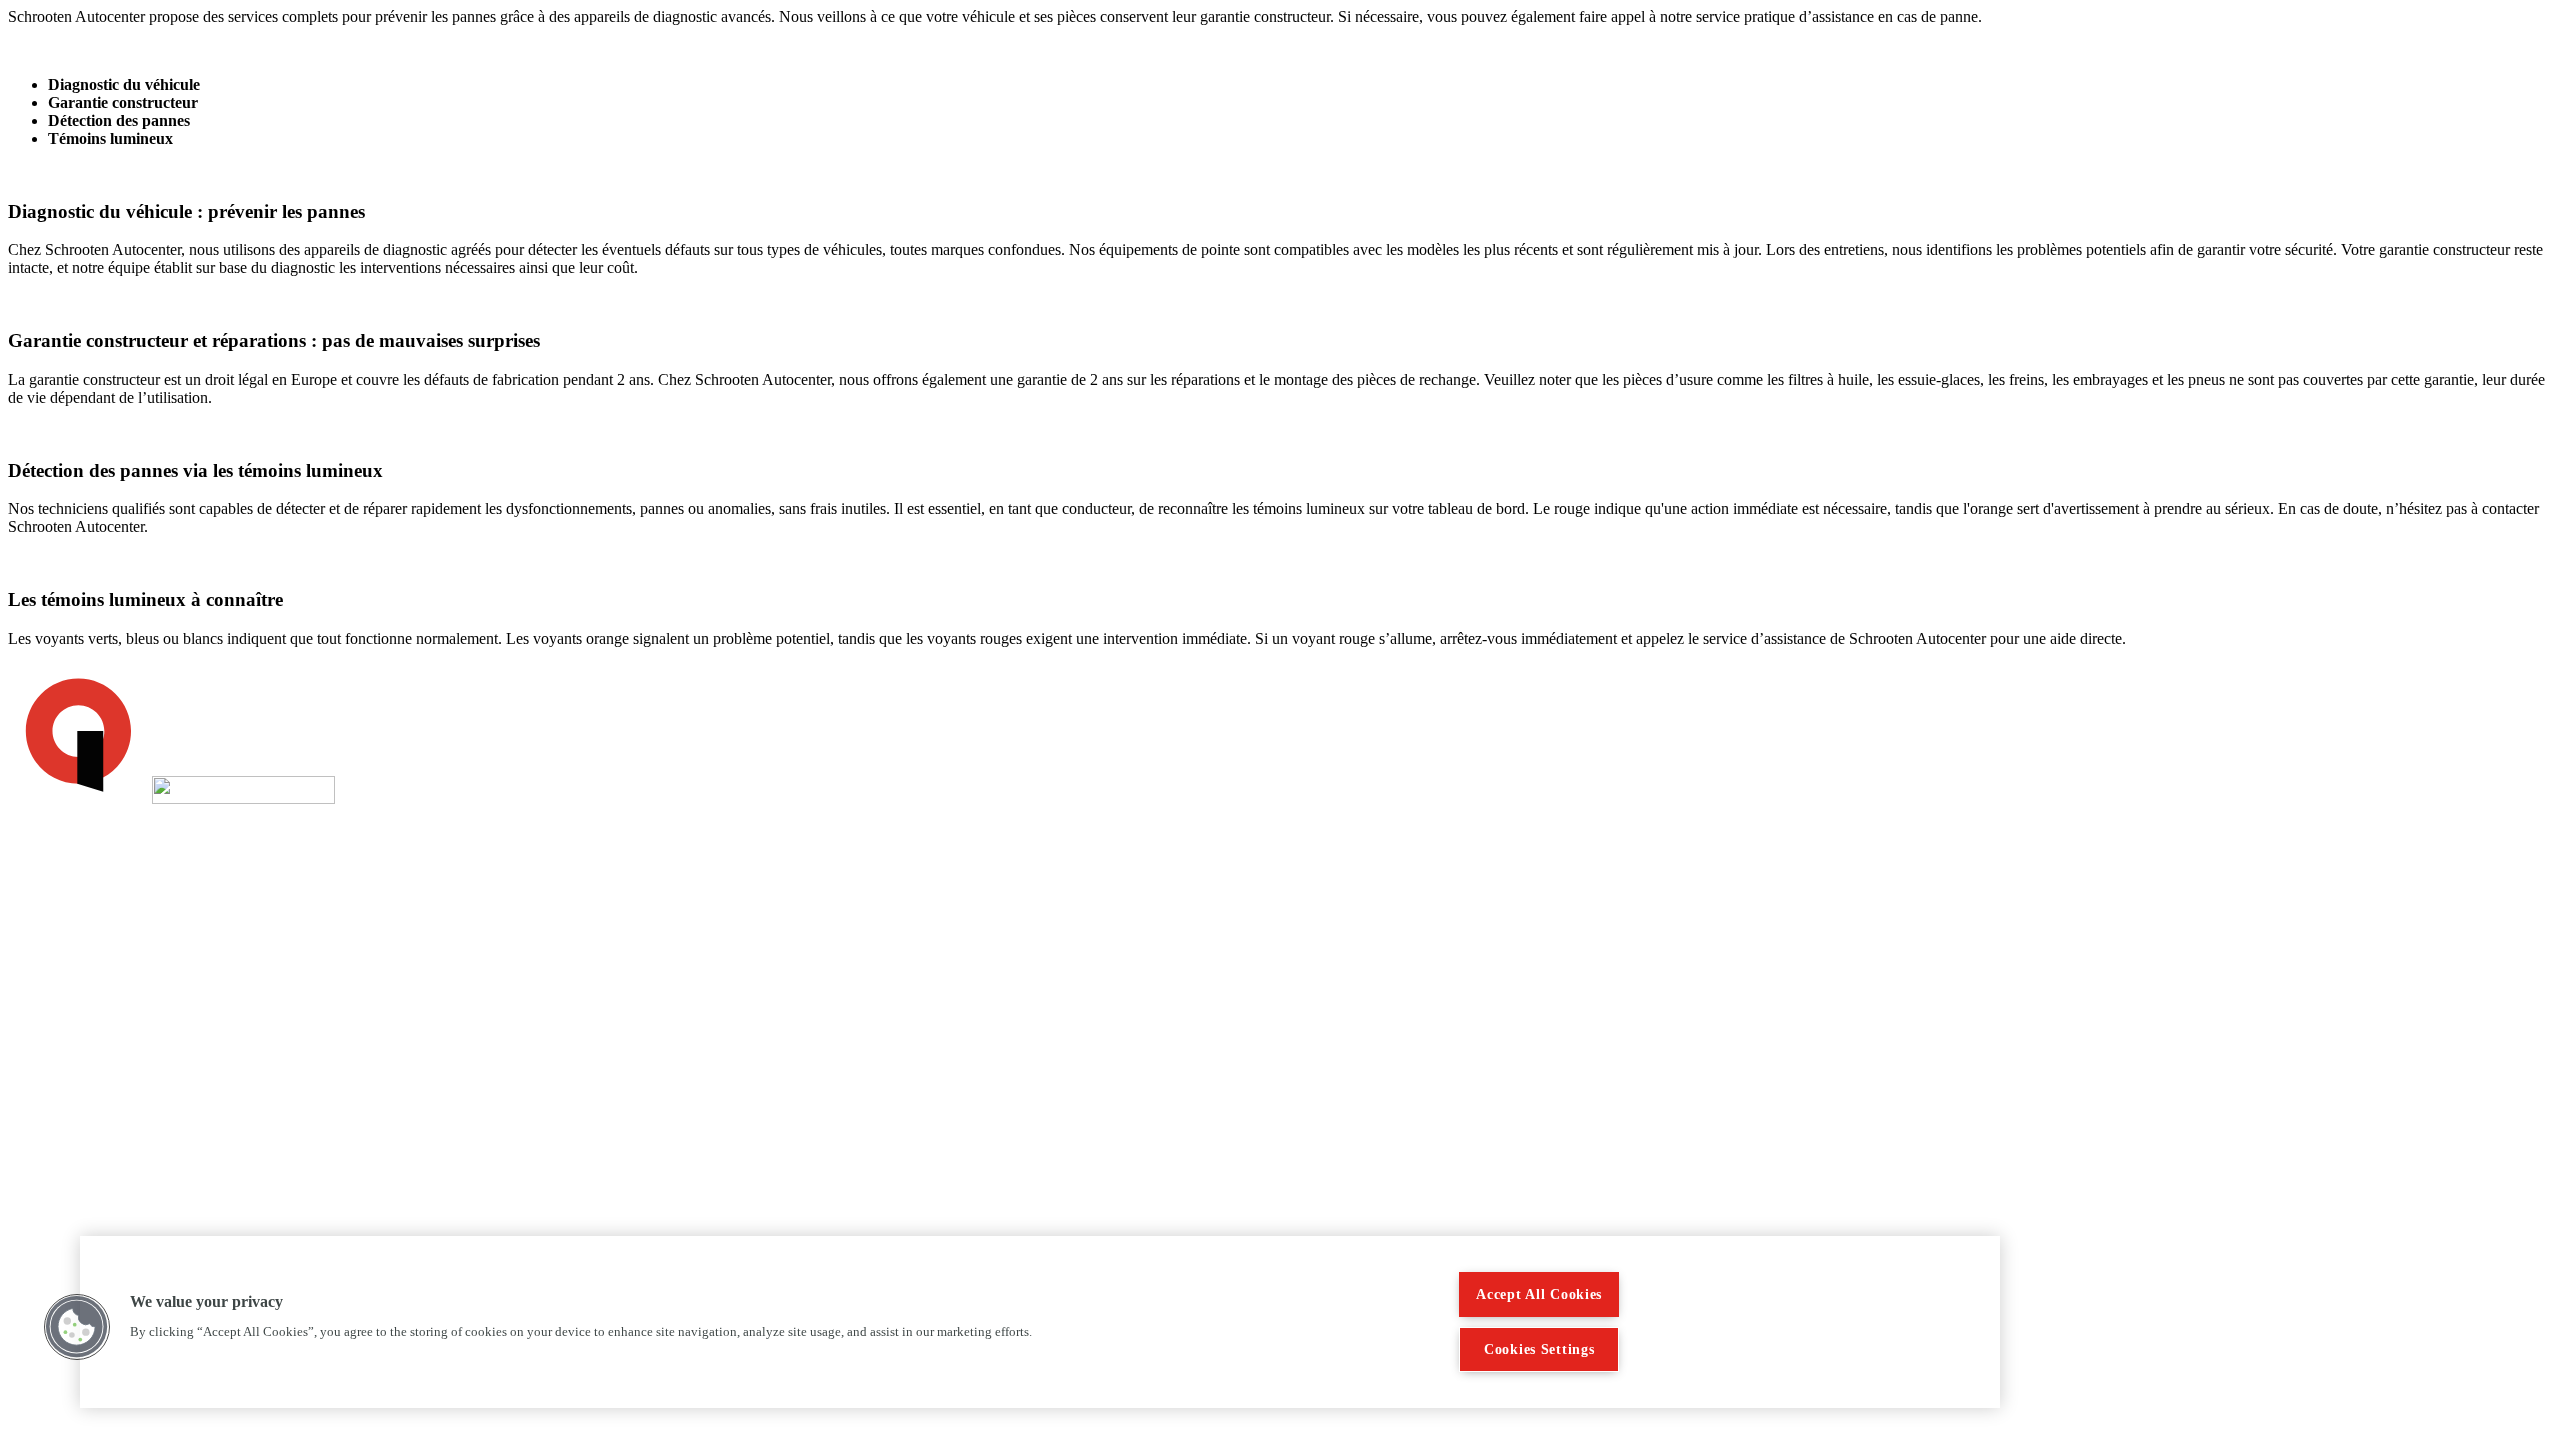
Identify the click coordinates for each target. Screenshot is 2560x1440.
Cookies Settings (1539, 1349)
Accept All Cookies (1539, 1294)
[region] (1040, 1322)
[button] (77, 1327)
